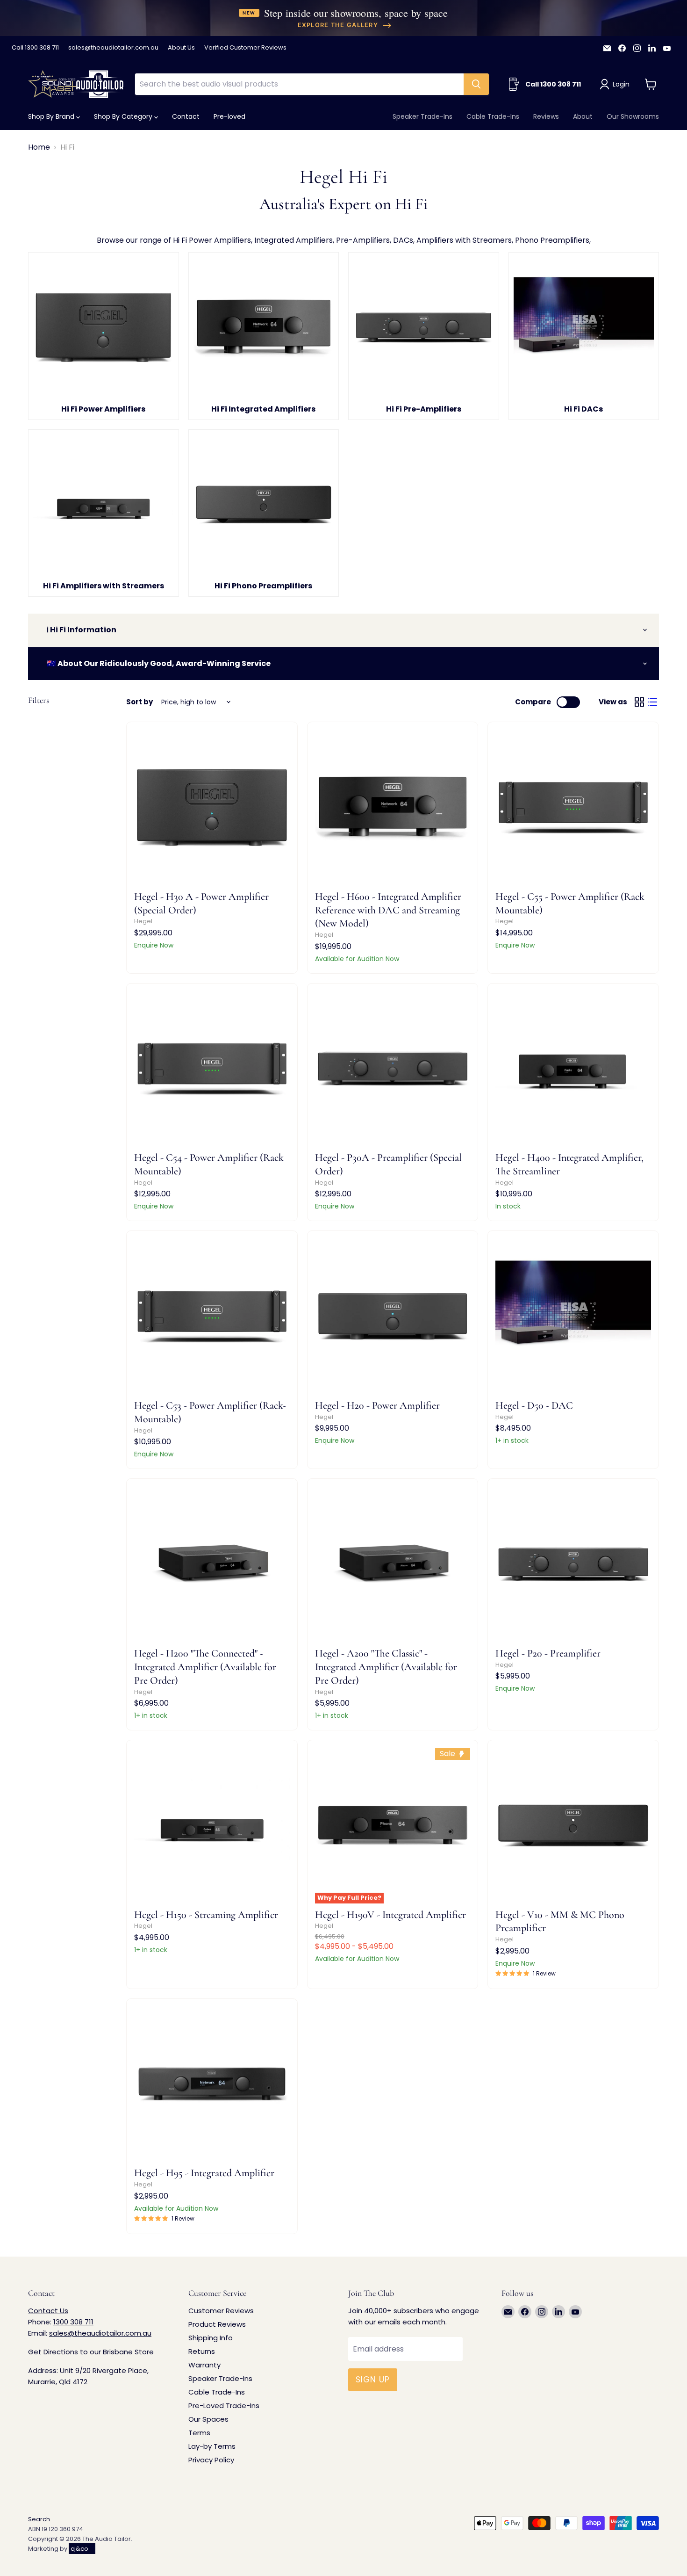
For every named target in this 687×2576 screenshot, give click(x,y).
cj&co (79, 2549)
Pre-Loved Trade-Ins (224, 2406)
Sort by (140, 702)
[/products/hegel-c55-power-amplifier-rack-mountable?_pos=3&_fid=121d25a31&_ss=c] (573, 807)
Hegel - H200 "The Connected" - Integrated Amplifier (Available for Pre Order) (205, 1667)
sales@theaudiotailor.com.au (113, 48)
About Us (181, 48)
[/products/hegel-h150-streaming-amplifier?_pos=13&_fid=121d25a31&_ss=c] (212, 1826)
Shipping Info (211, 2338)
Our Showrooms (633, 116)
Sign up (373, 2380)
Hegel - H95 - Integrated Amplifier (204, 2173)
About (583, 116)
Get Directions (53, 2352)
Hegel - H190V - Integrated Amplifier (390, 1915)
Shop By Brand (52, 116)
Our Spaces (208, 2419)
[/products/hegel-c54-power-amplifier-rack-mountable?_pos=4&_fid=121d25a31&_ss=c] (212, 1069)
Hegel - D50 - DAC (534, 1405)
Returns (202, 2351)
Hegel (143, 921)
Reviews (546, 116)
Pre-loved (229, 116)
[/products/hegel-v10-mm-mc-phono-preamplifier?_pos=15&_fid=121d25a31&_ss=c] (573, 1826)
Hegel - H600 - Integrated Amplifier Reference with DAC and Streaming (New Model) (388, 910)
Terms (199, 2433)
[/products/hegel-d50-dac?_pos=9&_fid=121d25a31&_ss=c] (573, 1316)
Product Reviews (217, 2324)
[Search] (476, 84)
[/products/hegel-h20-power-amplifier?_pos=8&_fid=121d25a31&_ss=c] (393, 1316)
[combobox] (299, 84)
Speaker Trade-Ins (422, 116)
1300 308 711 (73, 2322)
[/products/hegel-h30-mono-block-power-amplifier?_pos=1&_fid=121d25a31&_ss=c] (212, 807)
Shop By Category (124, 116)
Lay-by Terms (212, 2446)
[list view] (652, 702)
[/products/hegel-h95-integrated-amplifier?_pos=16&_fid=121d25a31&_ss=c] (212, 2084)
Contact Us (48, 2311)
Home (39, 147)
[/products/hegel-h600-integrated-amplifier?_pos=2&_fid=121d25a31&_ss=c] (393, 807)
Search (39, 2519)
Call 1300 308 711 (35, 48)
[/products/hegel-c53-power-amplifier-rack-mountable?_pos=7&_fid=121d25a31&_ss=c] (212, 1316)
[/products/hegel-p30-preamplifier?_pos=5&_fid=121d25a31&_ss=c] (393, 1069)
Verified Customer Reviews (245, 48)
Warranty (204, 2365)
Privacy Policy (211, 2460)
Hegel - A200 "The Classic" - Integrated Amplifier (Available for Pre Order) (386, 1667)
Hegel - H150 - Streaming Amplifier (206, 1915)
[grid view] (639, 702)
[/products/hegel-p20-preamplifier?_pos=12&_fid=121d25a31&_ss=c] (573, 1564)
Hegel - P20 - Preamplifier (548, 1653)
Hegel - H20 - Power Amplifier (377, 1405)
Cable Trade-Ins (493, 116)
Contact (186, 116)
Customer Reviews (221, 2311)
